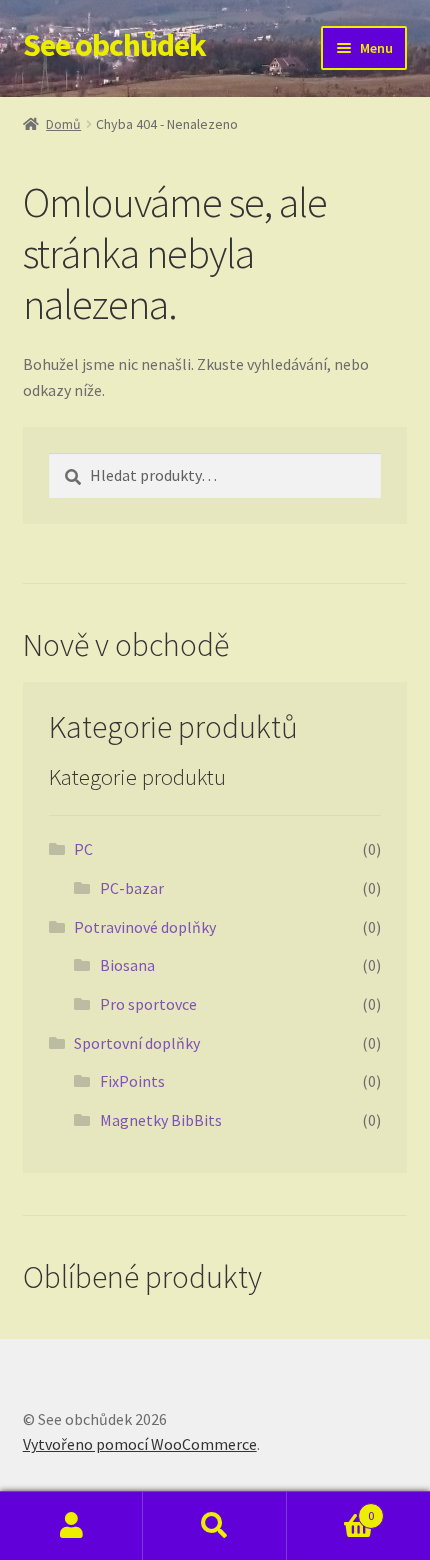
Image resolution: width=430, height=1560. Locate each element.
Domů (63, 124)
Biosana (127, 965)
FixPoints (132, 1081)
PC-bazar (132, 888)
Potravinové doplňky (145, 927)
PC (83, 849)
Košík (331, 1508)
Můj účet (71, 1526)
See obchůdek (114, 45)
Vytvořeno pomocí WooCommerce (140, 1444)
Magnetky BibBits (161, 1120)
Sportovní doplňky (137, 1043)
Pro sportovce (148, 1004)
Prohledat (214, 1526)
